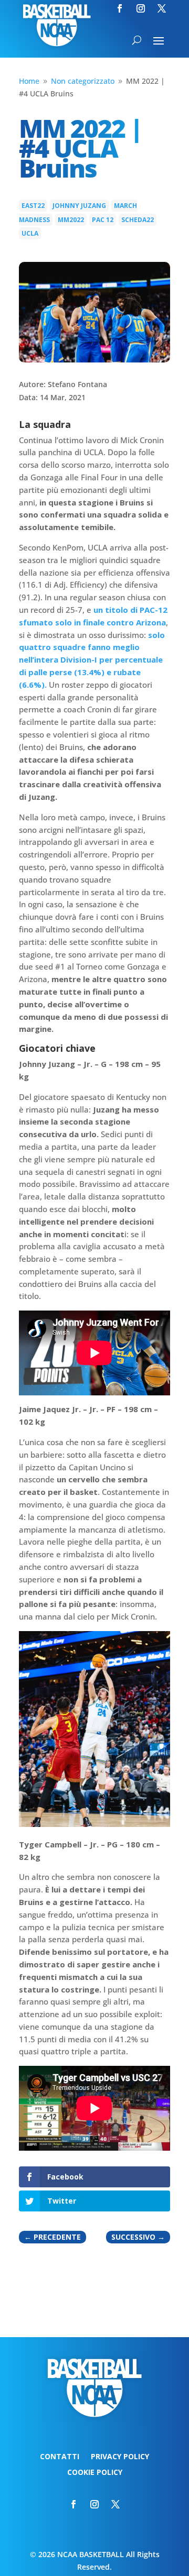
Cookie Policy (95, 2473)
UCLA (30, 233)
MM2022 (71, 220)
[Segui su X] (162, 8)
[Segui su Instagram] (141, 8)
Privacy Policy (120, 2457)
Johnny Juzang (79, 206)
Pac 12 (103, 220)
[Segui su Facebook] (120, 8)
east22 (33, 206)
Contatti (60, 2457)
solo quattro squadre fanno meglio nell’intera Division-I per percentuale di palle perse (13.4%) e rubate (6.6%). (92, 660)
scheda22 (138, 220)
